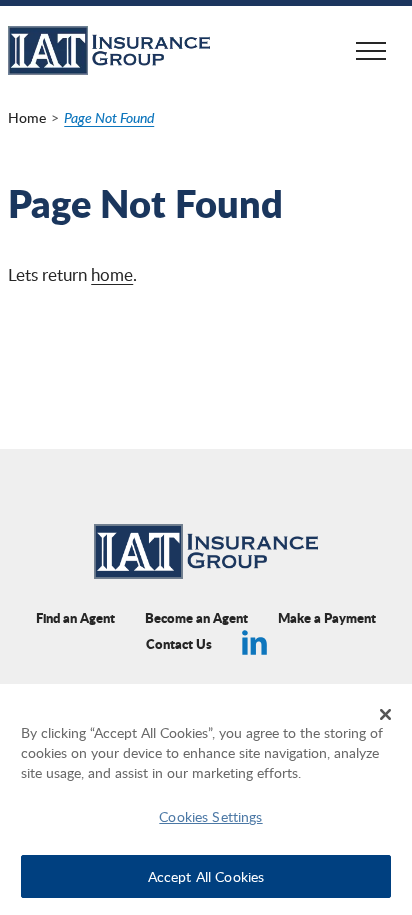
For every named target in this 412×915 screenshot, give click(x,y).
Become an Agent (196, 617)
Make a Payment (327, 617)
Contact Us (179, 643)
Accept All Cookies (206, 876)
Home (27, 117)
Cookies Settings (210, 816)
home (112, 274)
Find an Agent (75, 617)
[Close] (386, 714)
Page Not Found (109, 117)
